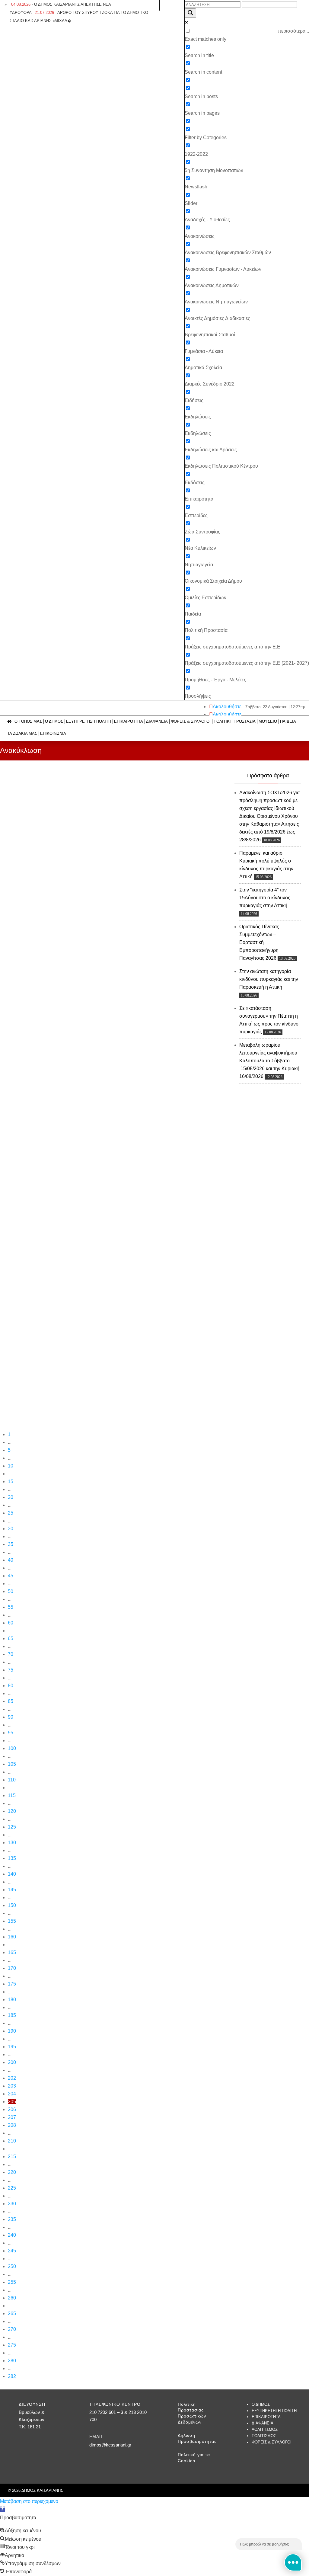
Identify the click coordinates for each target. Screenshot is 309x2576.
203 (12, 2086)
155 (12, 1921)
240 (12, 2235)
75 (11, 1670)
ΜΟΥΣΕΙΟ (268, 722)
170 (12, 1968)
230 (12, 2204)
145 (12, 1890)
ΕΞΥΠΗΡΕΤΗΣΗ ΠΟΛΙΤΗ (89, 722)
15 (11, 1482)
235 (12, 2219)
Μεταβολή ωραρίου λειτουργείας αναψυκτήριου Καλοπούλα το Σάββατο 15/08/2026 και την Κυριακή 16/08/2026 (269, 1061)
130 (12, 1843)
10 (11, 1466)
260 (12, 2298)
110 (12, 1780)
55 (11, 1607)
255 (12, 2282)
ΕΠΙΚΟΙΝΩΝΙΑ (53, 734)
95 (11, 1733)
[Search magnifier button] (190, 13)
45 (11, 1576)
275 (12, 2345)
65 (11, 1638)
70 (11, 1654)
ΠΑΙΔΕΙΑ (288, 722)
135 (12, 1858)
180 (12, 2000)
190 (12, 2031)
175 (12, 1984)
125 (12, 1827)
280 (12, 2361)
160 (12, 1937)
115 (12, 1795)
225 (12, 2188)
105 (12, 1764)
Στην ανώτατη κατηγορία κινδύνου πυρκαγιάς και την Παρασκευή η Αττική (269, 979)
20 (11, 1497)
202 (12, 2078)
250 (12, 2266)
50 (11, 1591)
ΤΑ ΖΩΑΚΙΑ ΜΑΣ (22, 734)
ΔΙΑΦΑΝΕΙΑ (157, 722)
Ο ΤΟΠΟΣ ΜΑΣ (28, 722)
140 (12, 1874)
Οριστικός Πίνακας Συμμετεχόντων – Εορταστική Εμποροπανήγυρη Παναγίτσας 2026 (259, 942)
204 (12, 2094)
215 (12, 2157)
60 (11, 1623)
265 (12, 2314)
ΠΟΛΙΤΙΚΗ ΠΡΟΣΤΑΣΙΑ (235, 722)
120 (12, 1811)
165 (12, 1952)
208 (12, 2125)
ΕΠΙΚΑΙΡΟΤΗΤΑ (129, 722)
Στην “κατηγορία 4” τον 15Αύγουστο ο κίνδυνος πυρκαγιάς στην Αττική (265, 898)
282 (12, 2376)
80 (11, 1686)
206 (12, 2109)
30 (11, 1529)
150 (12, 1905)
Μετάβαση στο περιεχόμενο (29, 2501)
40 (11, 1560)
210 (12, 2141)
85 (11, 1701)
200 (12, 2062)
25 (11, 1513)
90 (11, 1717)
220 (12, 2172)
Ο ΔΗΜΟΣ (54, 722)
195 (12, 2047)
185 (12, 2015)
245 (12, 2251)
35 (11, 1544)
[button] (3, 2509)
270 (12, 2329)
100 (12, 1748)
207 (12, 2117)
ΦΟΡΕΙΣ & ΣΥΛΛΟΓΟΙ (191, 722)
